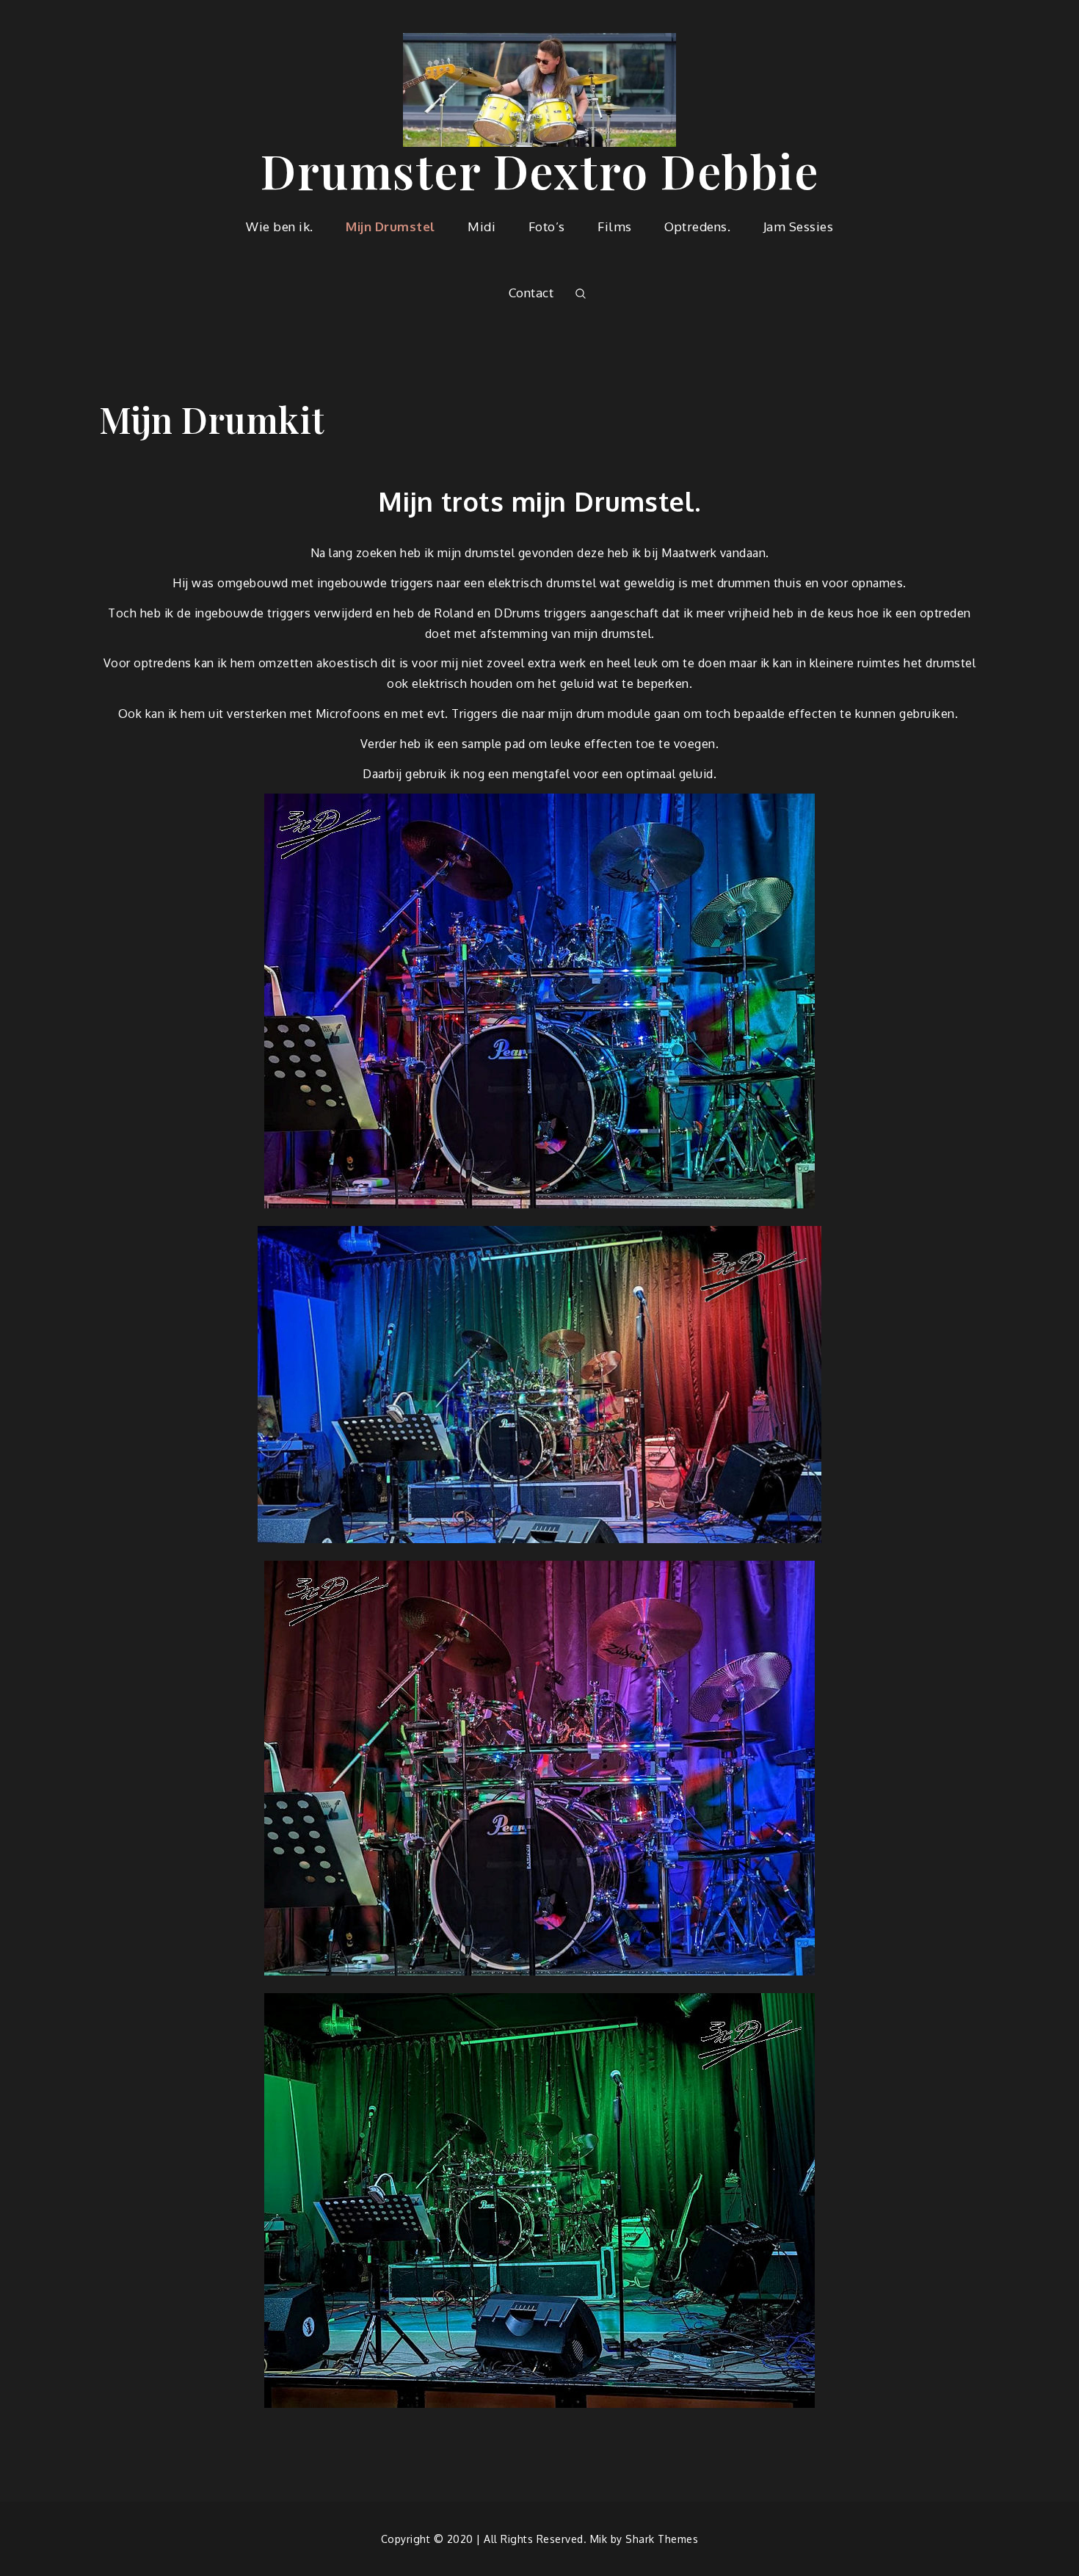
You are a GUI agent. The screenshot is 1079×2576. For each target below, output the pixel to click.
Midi (482, 226)
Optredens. (697, 226)
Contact (531, 293)
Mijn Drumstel (390, 226)
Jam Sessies (799, 226)
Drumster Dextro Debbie (539, 170)
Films (615, 226)
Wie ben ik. (280, 226)
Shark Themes (662, 2539)
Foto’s (547, 226)
